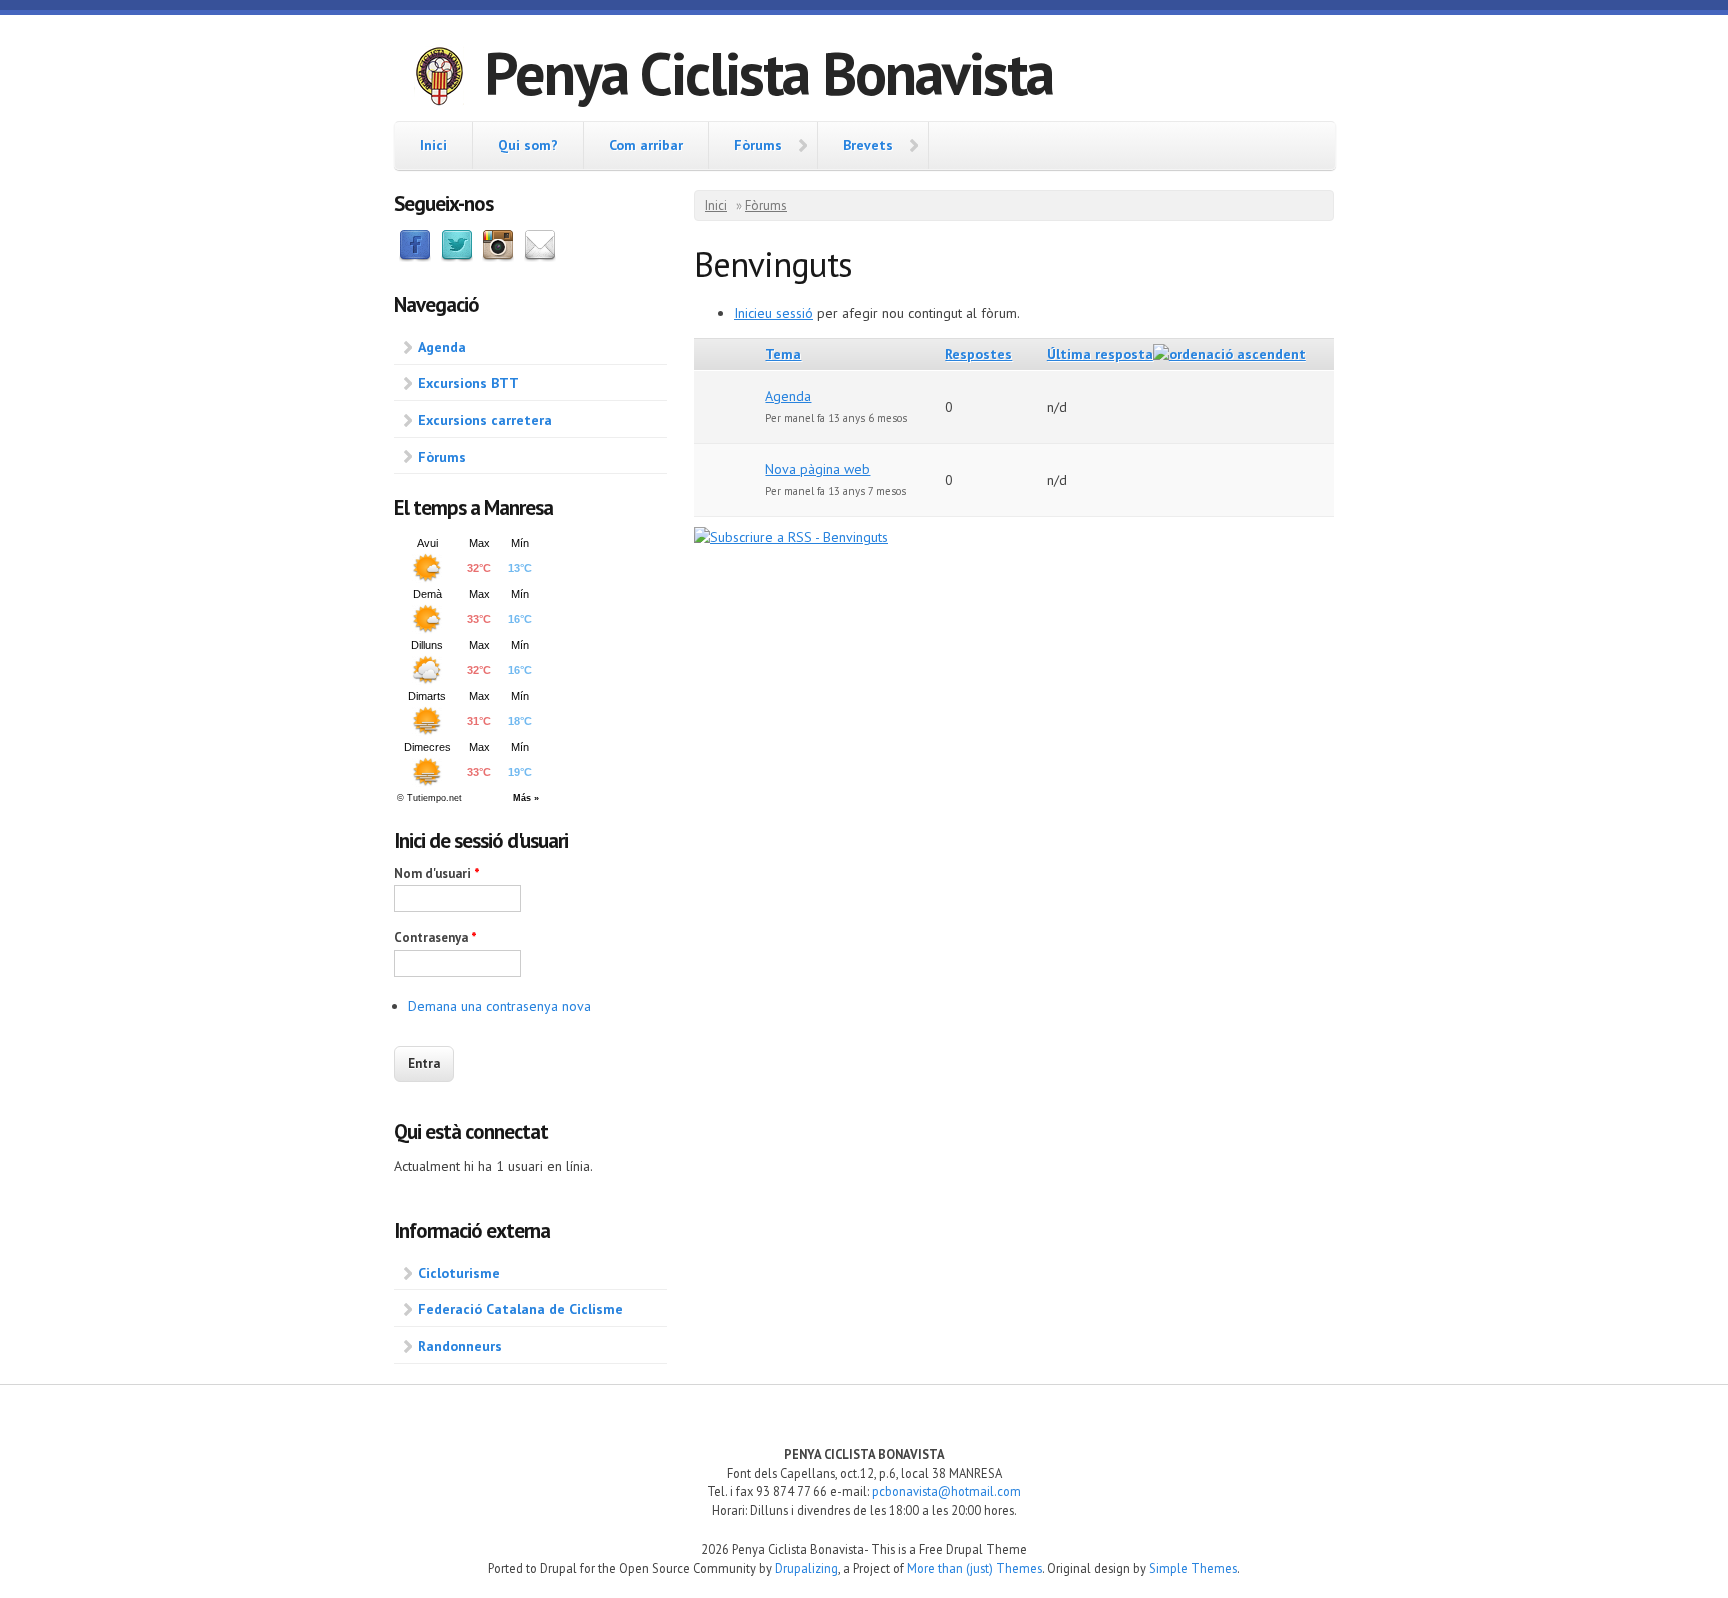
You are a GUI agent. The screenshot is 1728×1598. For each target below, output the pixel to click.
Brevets (868, 145)
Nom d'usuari (437, 873)
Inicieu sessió (773, 313)
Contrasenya (435, 937)
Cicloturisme (459, 1273)
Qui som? (528, 145)
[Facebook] (415, 257)
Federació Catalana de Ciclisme (520, 1309)
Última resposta (1100, 354)
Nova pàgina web (817, 469)
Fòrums (758, 145)
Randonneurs (460, 1346)
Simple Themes (1193, 1568)
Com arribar (646, 145)
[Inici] (439, 79)
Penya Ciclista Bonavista (768, 73)
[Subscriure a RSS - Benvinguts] (791, 537)
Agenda (442, 347)
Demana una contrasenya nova (499, 1006)
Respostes (978, 354)
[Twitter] (457, 257)
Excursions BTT (468, 383)
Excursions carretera (485, 420)
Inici (433, 145)
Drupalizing (806, 1568)
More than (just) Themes (974, 1568)
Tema (783, 354)
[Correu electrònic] (540, 257)
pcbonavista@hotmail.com (946, 1491)
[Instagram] (498, 257)
